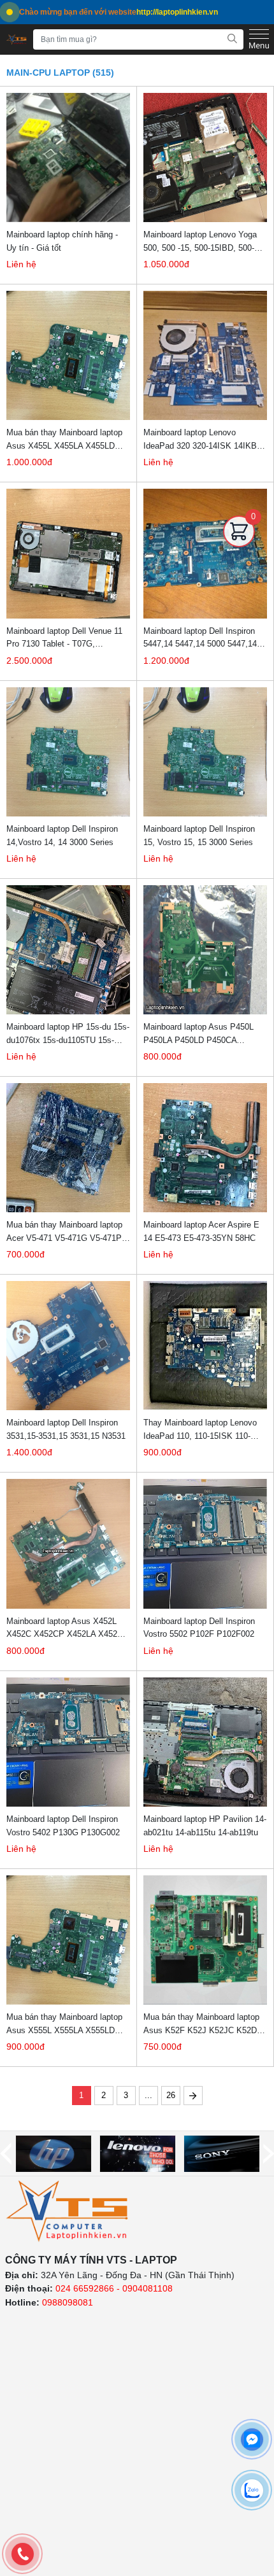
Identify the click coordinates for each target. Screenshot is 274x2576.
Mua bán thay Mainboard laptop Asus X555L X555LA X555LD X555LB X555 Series (64, 2024)
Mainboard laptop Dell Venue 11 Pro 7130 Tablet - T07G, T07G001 (64, 638)
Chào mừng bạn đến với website (119, 12)
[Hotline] (22, 2554)
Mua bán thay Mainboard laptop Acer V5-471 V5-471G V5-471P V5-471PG (64, 1232)
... (148, 2095)
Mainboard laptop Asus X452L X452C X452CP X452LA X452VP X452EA (68, 1628)
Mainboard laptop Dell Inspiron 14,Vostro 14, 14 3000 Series (62, 836)
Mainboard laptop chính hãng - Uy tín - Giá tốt (62, 241)
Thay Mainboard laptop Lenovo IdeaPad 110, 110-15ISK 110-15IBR (200, 1430)
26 (171, 2095)
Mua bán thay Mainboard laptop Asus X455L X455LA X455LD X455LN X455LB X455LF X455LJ (68, 440)
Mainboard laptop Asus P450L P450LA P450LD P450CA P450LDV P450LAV (198, 1034)
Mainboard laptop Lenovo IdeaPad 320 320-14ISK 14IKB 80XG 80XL (200, 440)
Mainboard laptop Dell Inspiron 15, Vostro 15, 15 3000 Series (199, 836)
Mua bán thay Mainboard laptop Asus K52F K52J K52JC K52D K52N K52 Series (201, 2024)
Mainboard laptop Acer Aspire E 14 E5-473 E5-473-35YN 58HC (201, 1231)
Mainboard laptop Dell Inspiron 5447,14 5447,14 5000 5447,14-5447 (201, 638)
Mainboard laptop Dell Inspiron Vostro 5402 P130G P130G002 (63, 1826)
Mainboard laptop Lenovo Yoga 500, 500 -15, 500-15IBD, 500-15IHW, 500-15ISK (200, 242)
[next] (269, 2154)
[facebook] (252, 2439)
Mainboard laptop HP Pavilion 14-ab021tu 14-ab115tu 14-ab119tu (205, 1826)
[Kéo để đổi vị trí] (239, 560)
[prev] (6, 2154)
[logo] (68, 2211)
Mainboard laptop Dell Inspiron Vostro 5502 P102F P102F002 (199, 1628)
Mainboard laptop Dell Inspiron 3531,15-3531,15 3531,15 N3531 (66, 1429)
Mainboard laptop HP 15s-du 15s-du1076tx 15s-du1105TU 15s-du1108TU (68, 1034)
